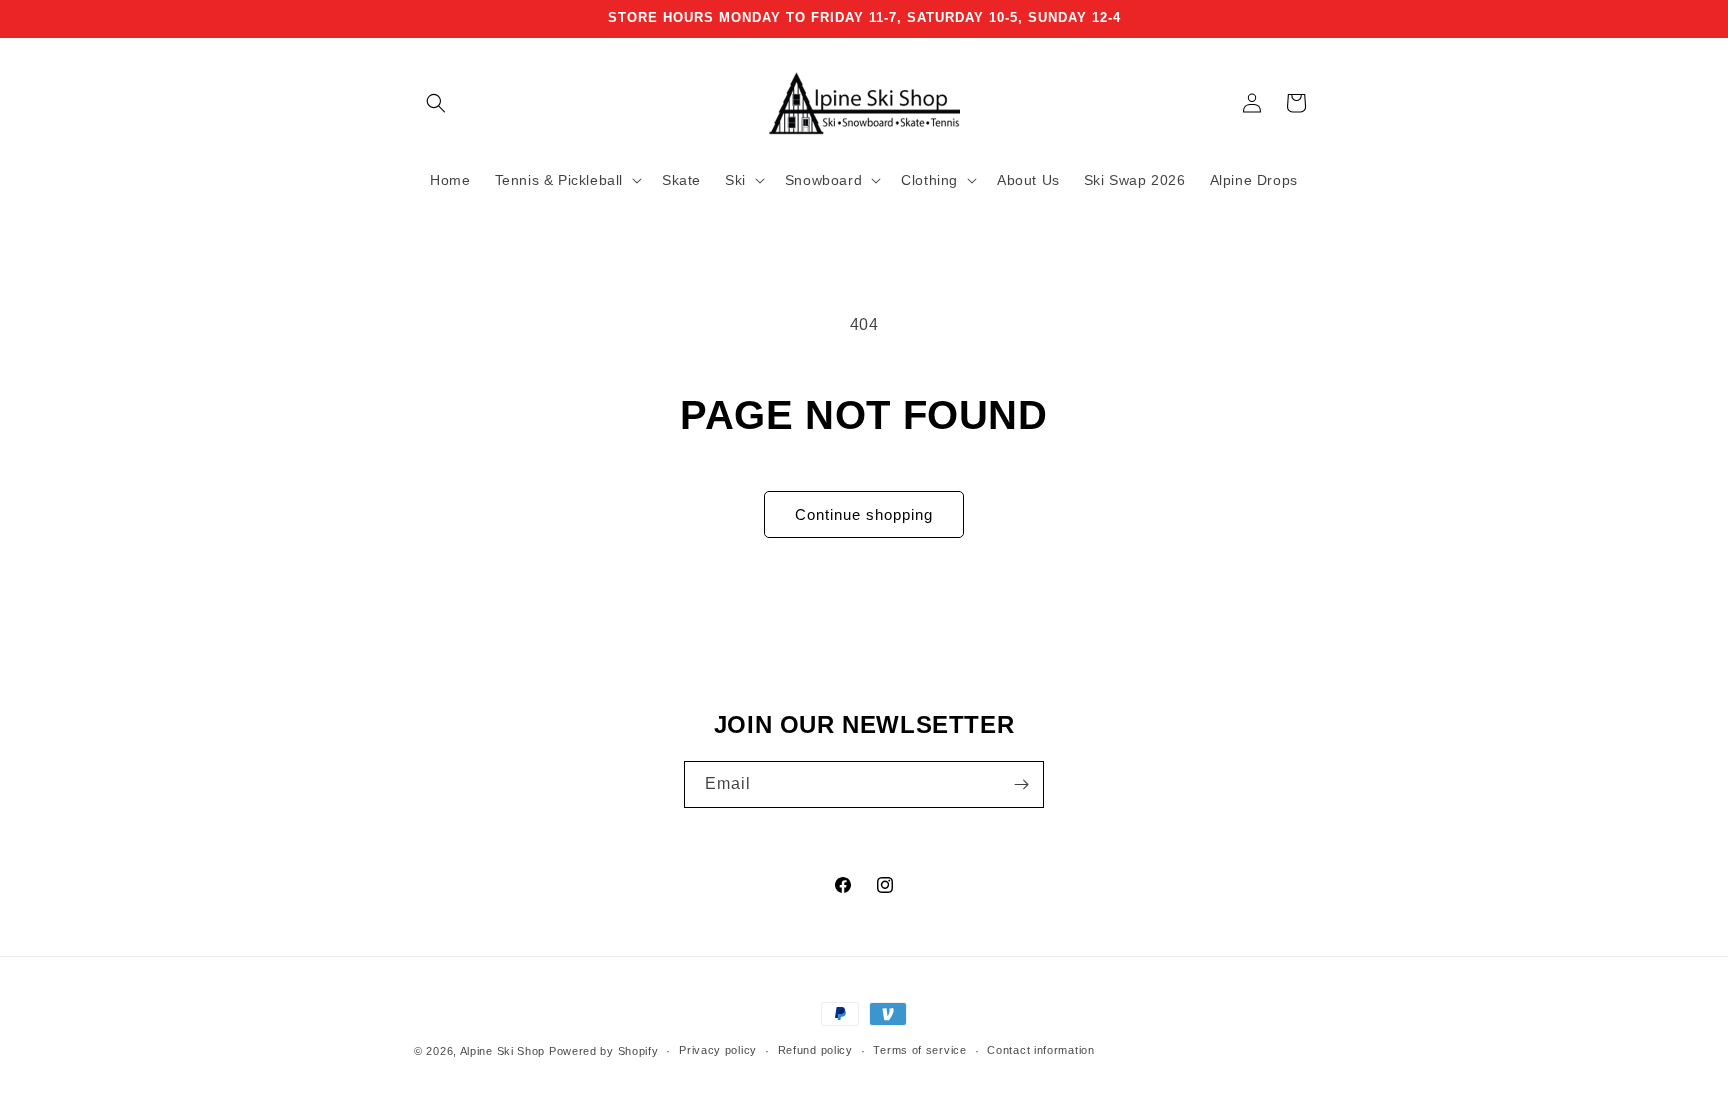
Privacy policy (718, 1050)
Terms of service (919, 1050)
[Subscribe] (1021, 784)
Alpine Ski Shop (503, 1051)
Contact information (1040, 1050)
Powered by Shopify (604, 1051)
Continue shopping (864, 514)
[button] (436, 103)
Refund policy (815, 1050)
